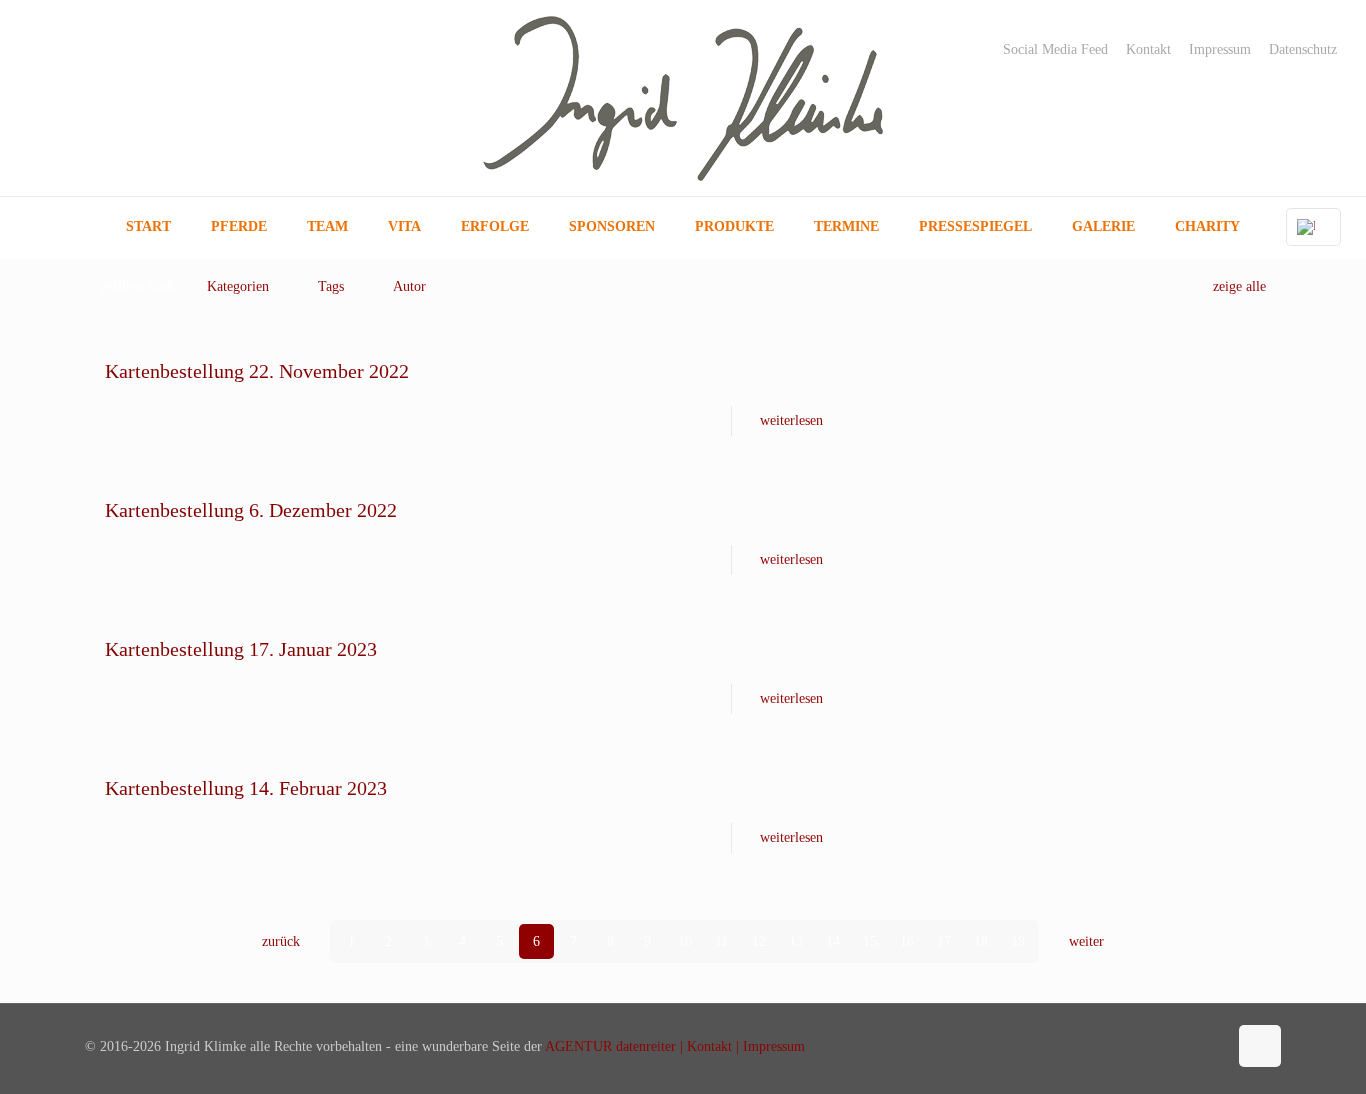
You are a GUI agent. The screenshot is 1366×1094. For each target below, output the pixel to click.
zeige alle (1239, 286)
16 (907, 941)
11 (721, 941)
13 (796, 941)
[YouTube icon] (1190, 1046)
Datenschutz (1303, 50)
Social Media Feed (1055, 50)
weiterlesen (791, 420)
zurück (281, 941)
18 (981, 941)
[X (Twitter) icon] (1169, 1046)
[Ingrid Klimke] (683, 98)
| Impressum (768, 1046)
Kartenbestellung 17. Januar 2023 (241, 649)
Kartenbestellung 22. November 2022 (257, 371)
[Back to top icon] (1260, 1046)
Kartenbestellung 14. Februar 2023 (246, 788)
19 (1018, 941)
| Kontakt (704, 1046)
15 (870, 941)
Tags (331, 286)
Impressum (1220, 50)
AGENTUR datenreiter (610, 1046)
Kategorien (238, 286)
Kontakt (1148, 50)
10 (685, 941)
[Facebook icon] (1148, 1046)
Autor (409, 286)
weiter (1086, 941)
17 (944, 941)
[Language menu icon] (1313, 227)
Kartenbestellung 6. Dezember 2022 (251, 510)
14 (833, 941)
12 (759, 941)
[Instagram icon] (1211, 1046)
